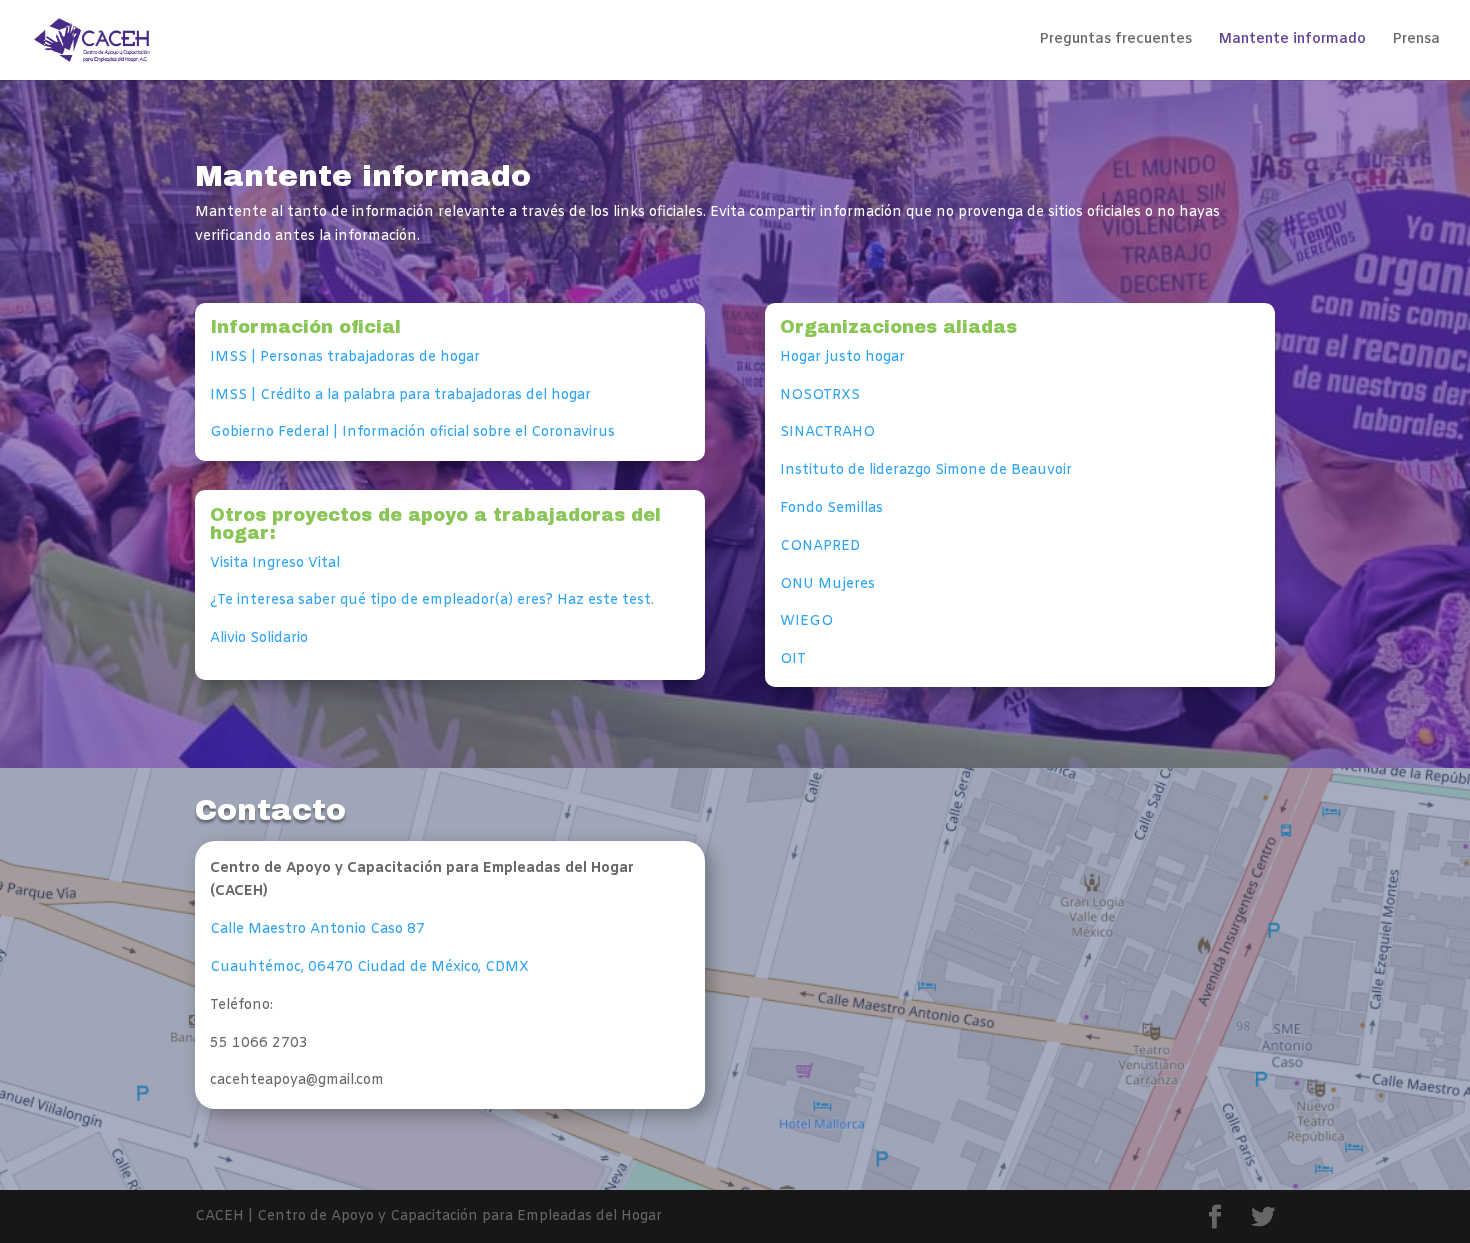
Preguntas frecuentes (1115, 41)
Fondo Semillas (831, 508)
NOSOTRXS (820, 395)
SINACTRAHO (827, 432)
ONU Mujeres (827, 584)
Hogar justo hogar (842, 357)
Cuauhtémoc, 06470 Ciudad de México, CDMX (369, 967)
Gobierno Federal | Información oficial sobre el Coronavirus (412, 432)
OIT (793, 659)
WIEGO (806, 621)
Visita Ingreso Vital (275, 563)
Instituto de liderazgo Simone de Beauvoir (926, 470)
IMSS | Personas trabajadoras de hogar (345, 357)
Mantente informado (1292, 41)
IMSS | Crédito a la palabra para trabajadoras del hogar (400, 395)
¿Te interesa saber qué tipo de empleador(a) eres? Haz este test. (434, 600)
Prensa (1416, 41)
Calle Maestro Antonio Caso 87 (317, 929)
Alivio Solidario (259, 638)
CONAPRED (820, 546)
